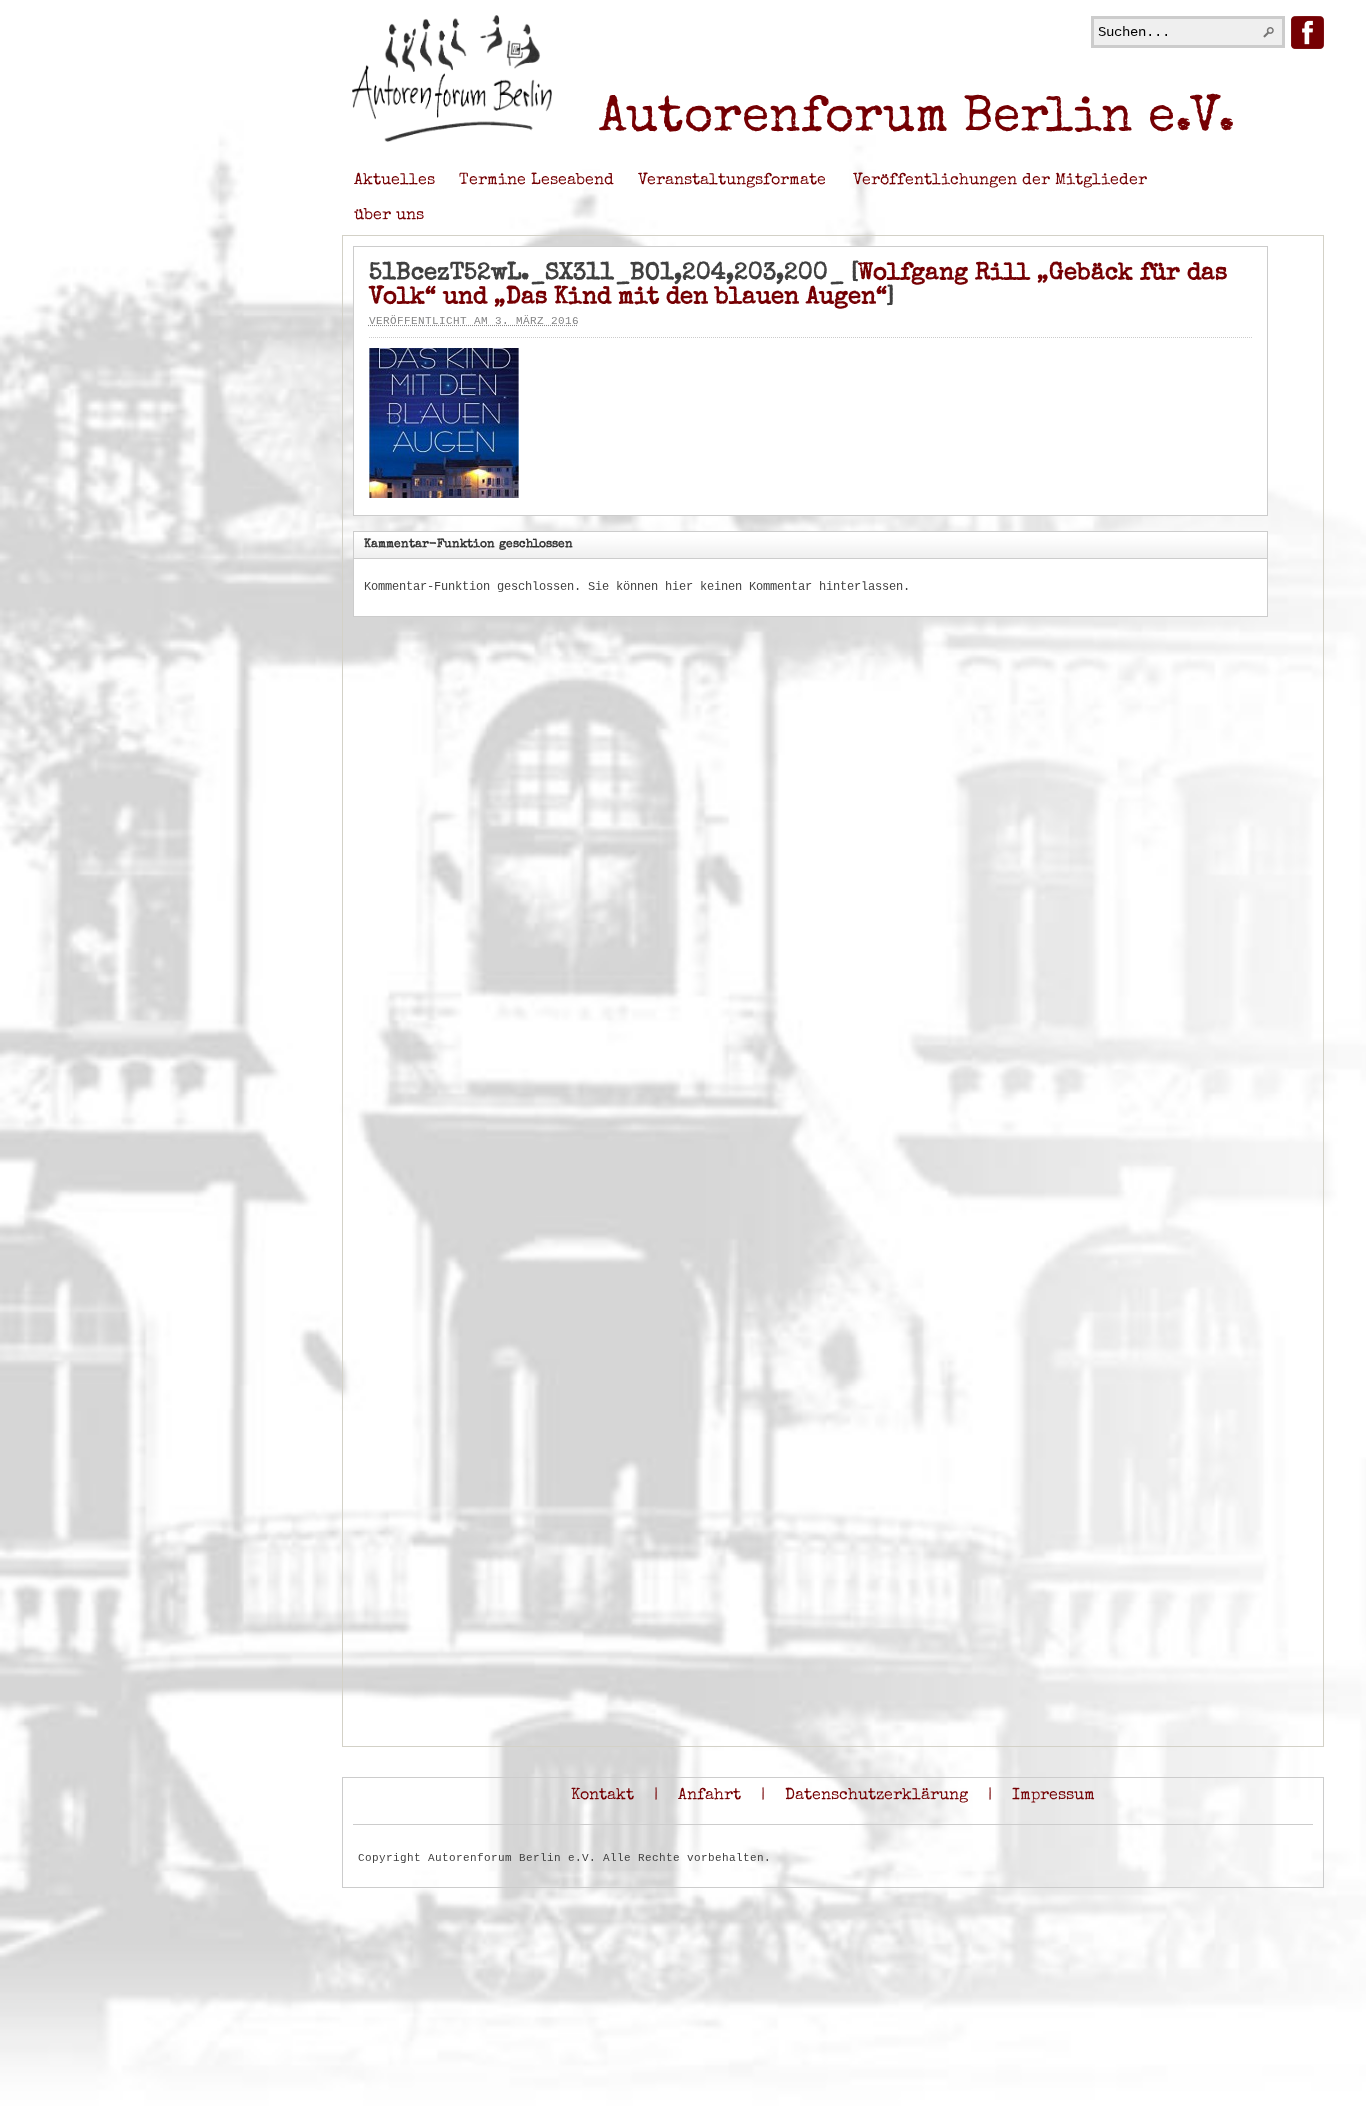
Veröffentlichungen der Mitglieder (1000, 181)
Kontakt (602, 1796)
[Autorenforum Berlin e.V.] (452, 139)
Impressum (1053, 1796)
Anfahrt (709, 1796)
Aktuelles (394, 181)
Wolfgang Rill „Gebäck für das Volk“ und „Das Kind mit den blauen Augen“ (798, 286)
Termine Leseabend (536, 181)
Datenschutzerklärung (876, 1796)
